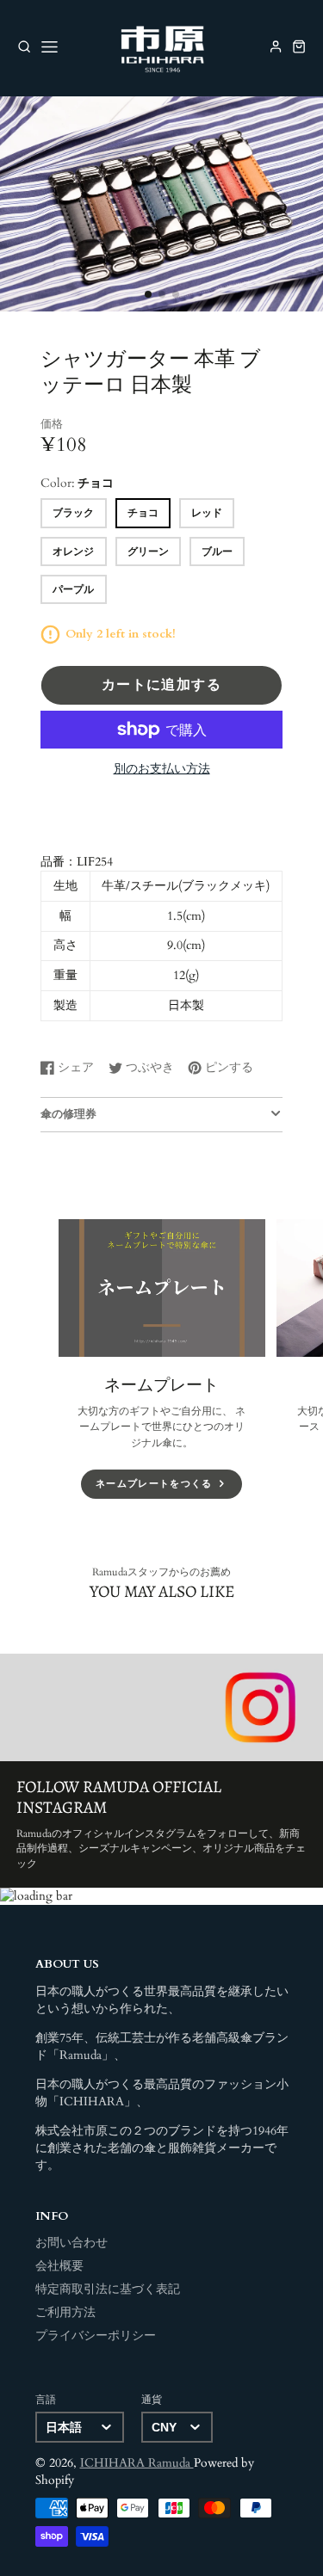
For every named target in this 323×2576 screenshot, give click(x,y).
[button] (148, 294)
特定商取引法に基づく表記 (108, 2289)
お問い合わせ (71, 2243)
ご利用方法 (65, 2313)
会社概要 (59, 2266)
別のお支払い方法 (162, 769)
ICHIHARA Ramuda (137, 2463)
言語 (46, 2400)
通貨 (152, 2400)
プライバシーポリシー (96, 2336)
